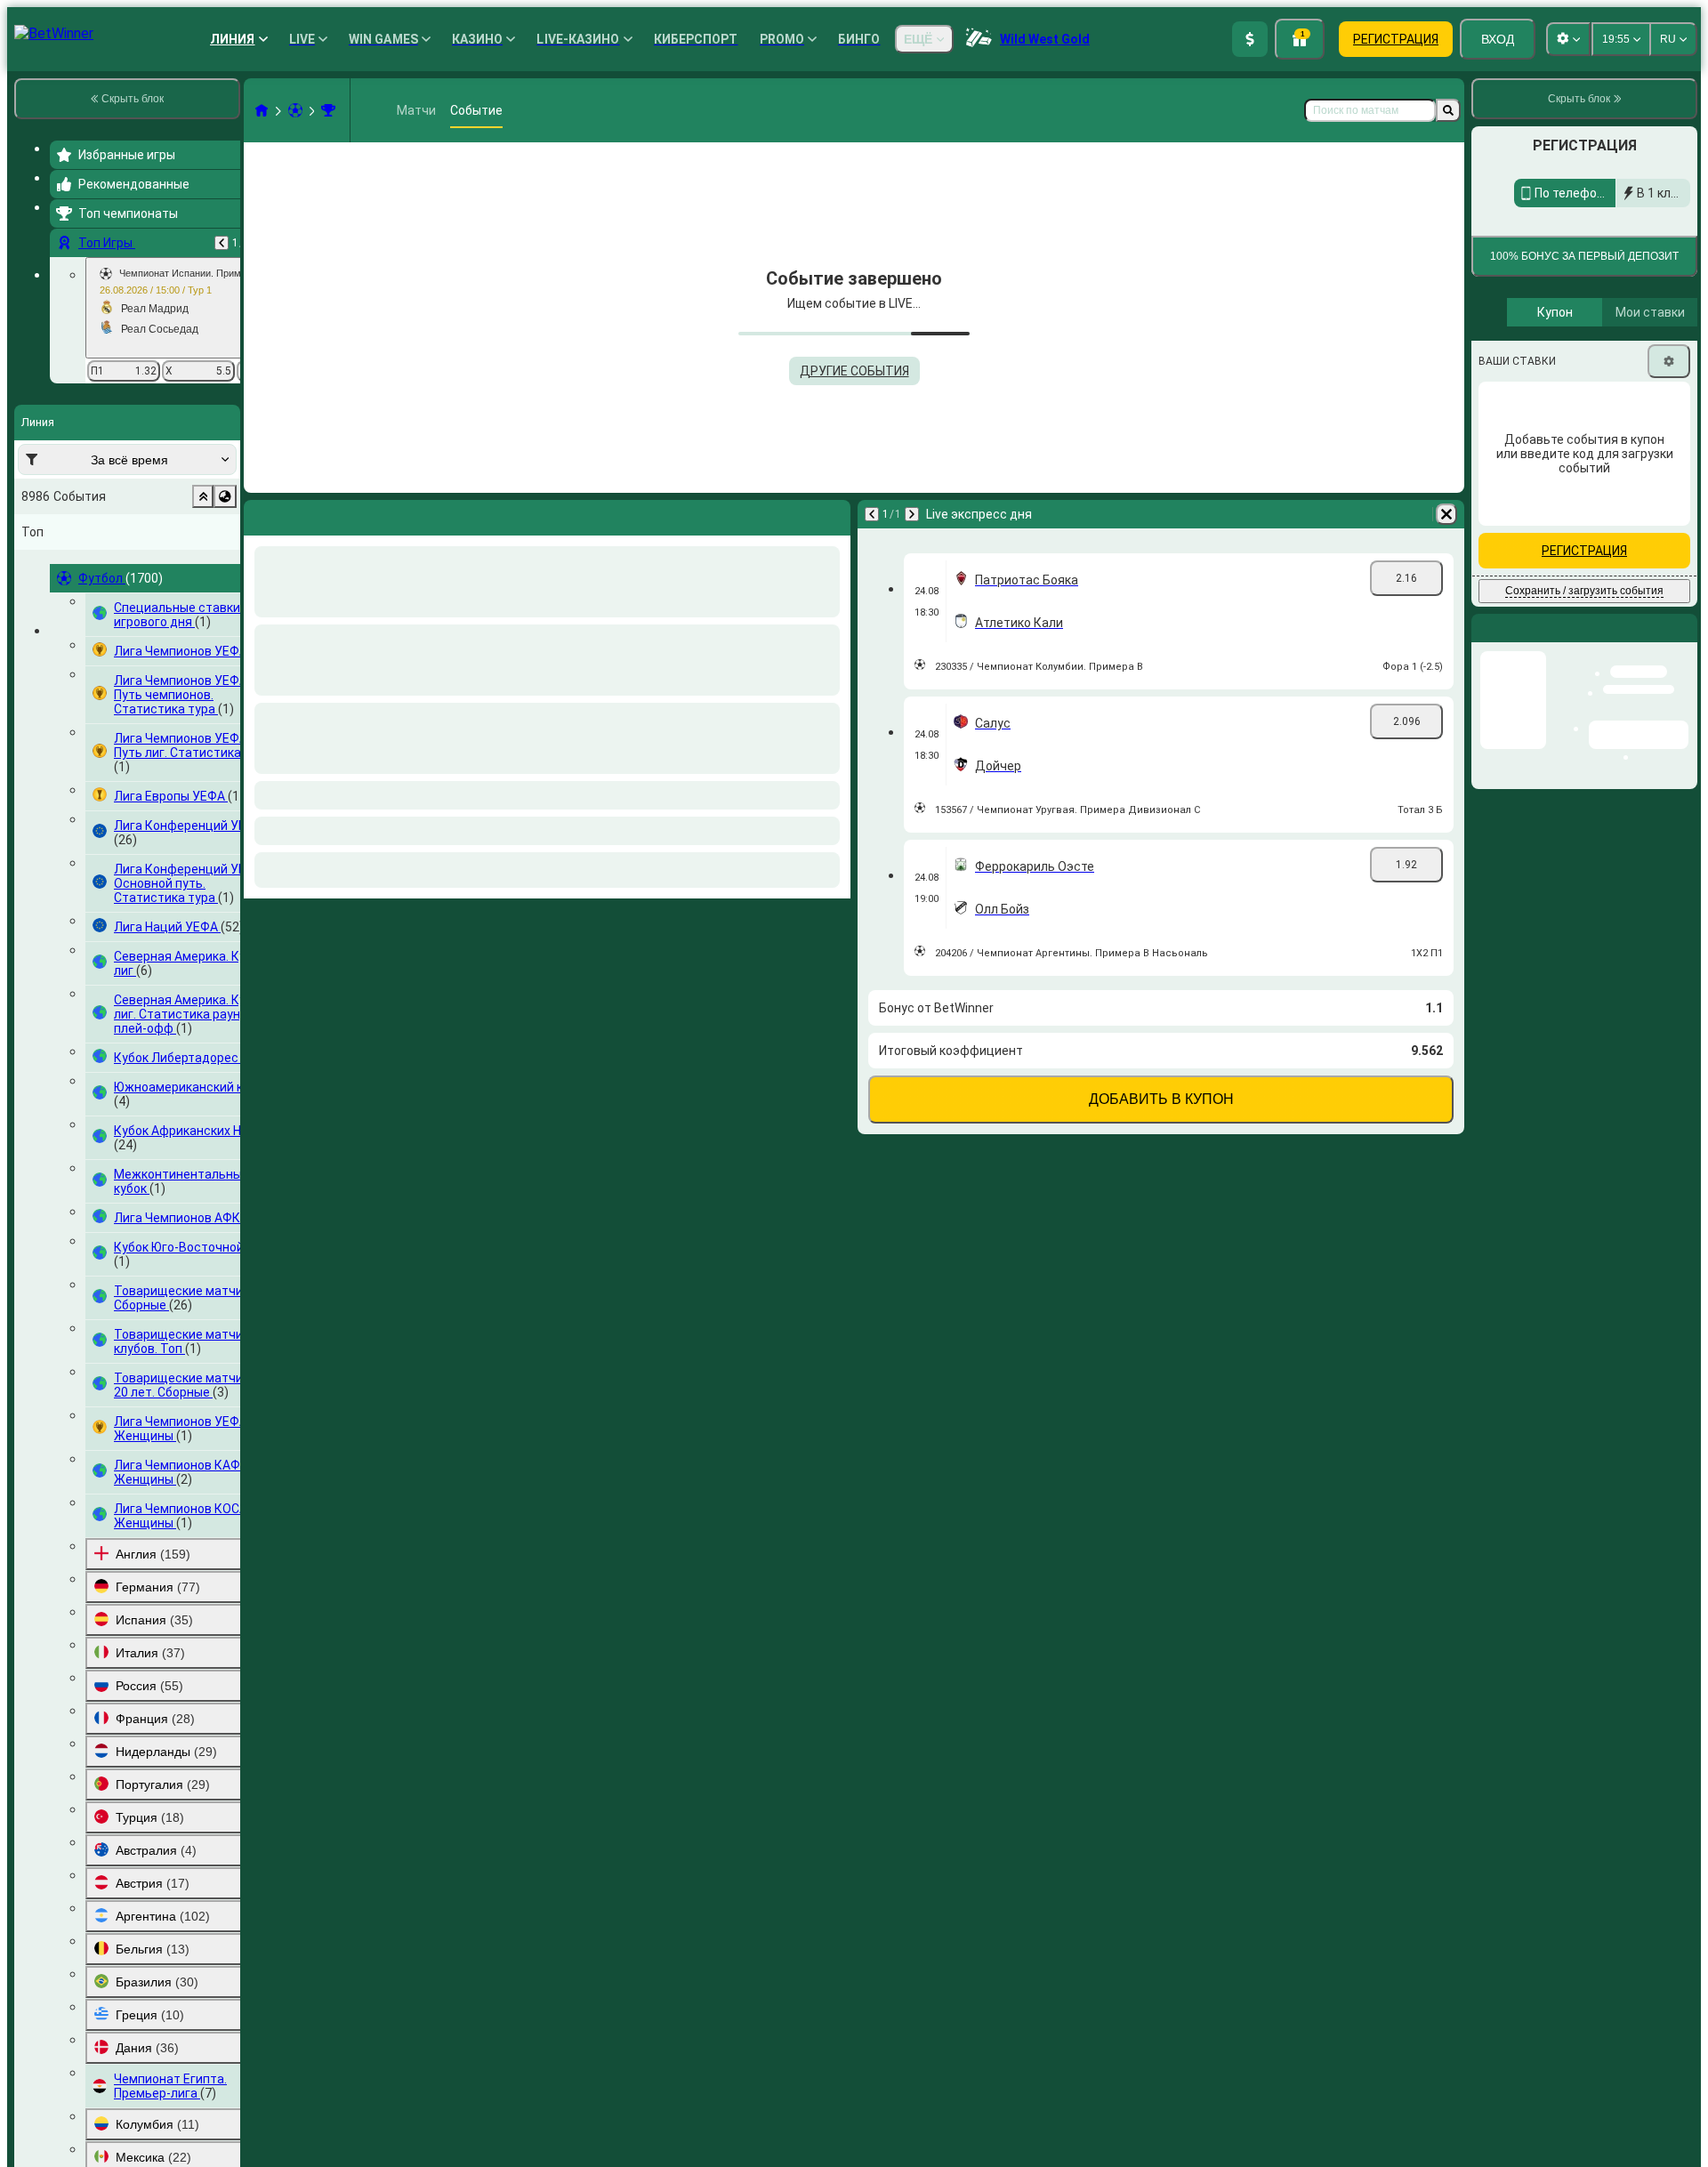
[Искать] (1448, 110)
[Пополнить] (1250, 39)
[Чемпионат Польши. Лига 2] (328, 110)
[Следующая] (912, 514)
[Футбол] (295, 110)
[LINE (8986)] (262, 110)
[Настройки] (1669, 474)
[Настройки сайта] (1568, 39)
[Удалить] (1446, 514)
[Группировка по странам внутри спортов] (225, 496)
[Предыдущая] (222, 243)
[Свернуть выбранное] (203, 496)
